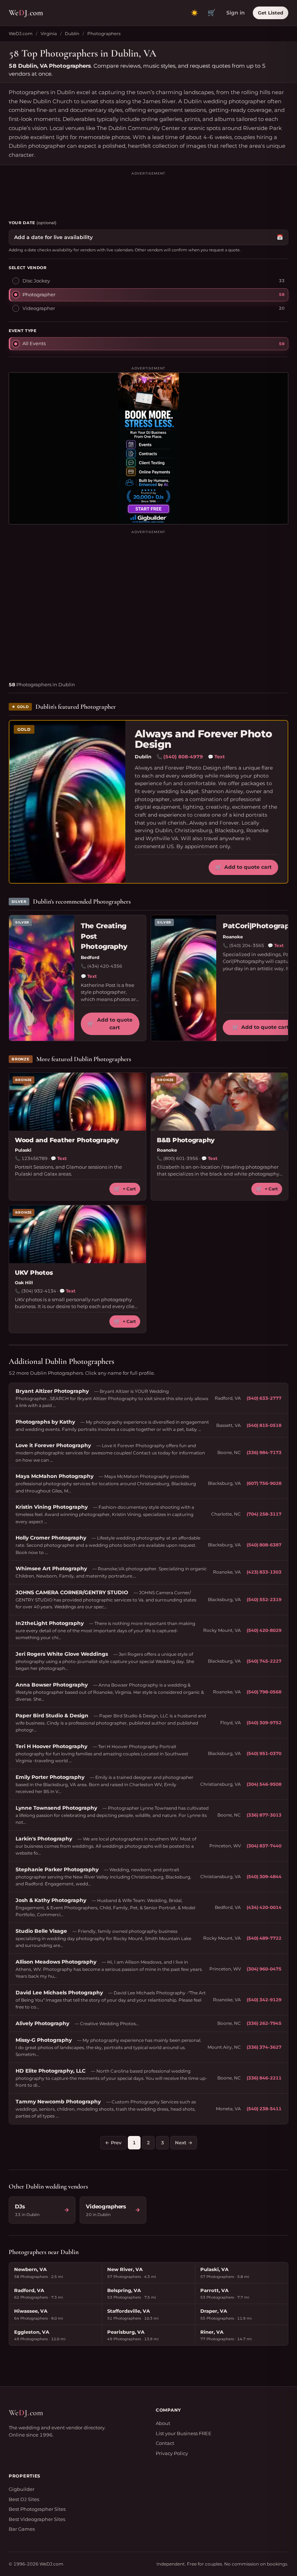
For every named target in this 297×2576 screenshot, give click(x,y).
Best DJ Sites (24, 2499)
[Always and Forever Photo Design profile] (67, 802)
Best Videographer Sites (37, 2519)
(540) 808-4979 (183, 757)
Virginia (49, 33)
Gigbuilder (22, 2489)
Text (216, 757)
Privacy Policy (172, 2453)
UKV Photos (34, 1273)
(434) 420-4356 (105, 966)
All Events (34, 343)
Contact (165, 2443)
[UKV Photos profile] (78, 1234)
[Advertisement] (148, 193)
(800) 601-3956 (181, 1158)
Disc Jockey (36, 281)
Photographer (39, 294)
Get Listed (271, 13)
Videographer (39, 308)
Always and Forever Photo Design (204, 739)
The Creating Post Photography (104, 936)
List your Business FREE (184, 2433)
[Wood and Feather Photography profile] (78, 1102)
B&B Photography (186, 1140)
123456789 (34, 1158)
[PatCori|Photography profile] (184, 978)
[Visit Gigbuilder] (148, 448)
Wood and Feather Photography (67, 1140)
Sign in (236, 13)
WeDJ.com (21, 33)
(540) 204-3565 (247, 945)
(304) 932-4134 (39, 1291)
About (163, 2423)
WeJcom (26, 13)
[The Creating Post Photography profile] (42, 978)
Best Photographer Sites (37, 2509)
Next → (184, 2143)
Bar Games (22, 2529)
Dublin (72, 33)
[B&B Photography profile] (219, 1102)
